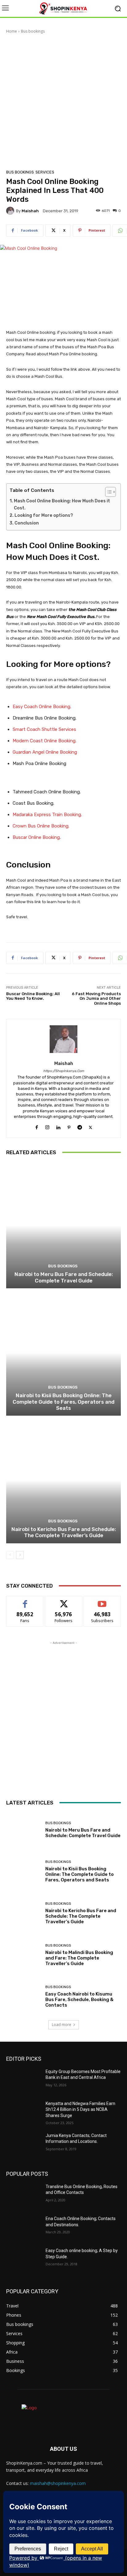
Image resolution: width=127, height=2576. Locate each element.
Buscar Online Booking (36, 837)
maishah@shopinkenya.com (58, 2483)
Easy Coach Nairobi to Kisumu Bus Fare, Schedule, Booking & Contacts (79, 2000)
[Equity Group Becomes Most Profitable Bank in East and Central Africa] (23, 2081)
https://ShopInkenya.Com (64, 1071)
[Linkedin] (58, 1126)
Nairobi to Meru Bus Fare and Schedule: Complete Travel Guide (64, 1277)
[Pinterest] (69, 1126)
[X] (90, 1126)
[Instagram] (47, 1126)
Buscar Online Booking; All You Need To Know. (33, 996)
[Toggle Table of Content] (107, 492)
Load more (61, 2025)
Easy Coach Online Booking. (42, 707)
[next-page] (20, 1555)
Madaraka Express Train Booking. (47, 815)
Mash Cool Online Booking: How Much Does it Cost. (62, 504)
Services (45, 172)
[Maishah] (11, 211)
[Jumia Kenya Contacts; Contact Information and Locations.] (23, 2145)
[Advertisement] (63, 101)
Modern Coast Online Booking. (45, 741)
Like (25, 1601)
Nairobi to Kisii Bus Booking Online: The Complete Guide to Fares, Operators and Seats (63, 1402)
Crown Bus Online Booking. (41, 826)
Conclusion (27, 523)
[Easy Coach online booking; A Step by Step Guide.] (23, 2260)
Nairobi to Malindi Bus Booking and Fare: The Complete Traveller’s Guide (79, 1958)
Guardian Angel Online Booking (45, 752)
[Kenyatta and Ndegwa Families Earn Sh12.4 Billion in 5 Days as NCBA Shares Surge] (23, 2113)
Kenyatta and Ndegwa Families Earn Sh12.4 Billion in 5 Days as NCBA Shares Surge (80, 2109)
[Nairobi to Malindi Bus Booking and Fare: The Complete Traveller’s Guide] (23, 1955)
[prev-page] (10, 1555)
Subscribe (102, 1601)
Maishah (30, 211)
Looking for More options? (44, 515)
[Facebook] (37, 1126)
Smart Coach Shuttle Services (44, 729)
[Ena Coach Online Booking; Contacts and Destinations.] (23, 2228)
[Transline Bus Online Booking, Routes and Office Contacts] (23, 2196)
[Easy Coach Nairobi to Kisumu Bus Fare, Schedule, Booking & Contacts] (23, 1997)
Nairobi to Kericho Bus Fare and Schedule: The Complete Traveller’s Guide (64, 1532)
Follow (64, 1601)
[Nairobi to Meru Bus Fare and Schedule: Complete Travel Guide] (63, 1225)
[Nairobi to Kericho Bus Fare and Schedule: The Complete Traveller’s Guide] (63, 1480)
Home (12, 31)
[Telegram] (80, 1126)
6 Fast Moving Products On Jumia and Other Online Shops (96, 999)
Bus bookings (33, 31)
